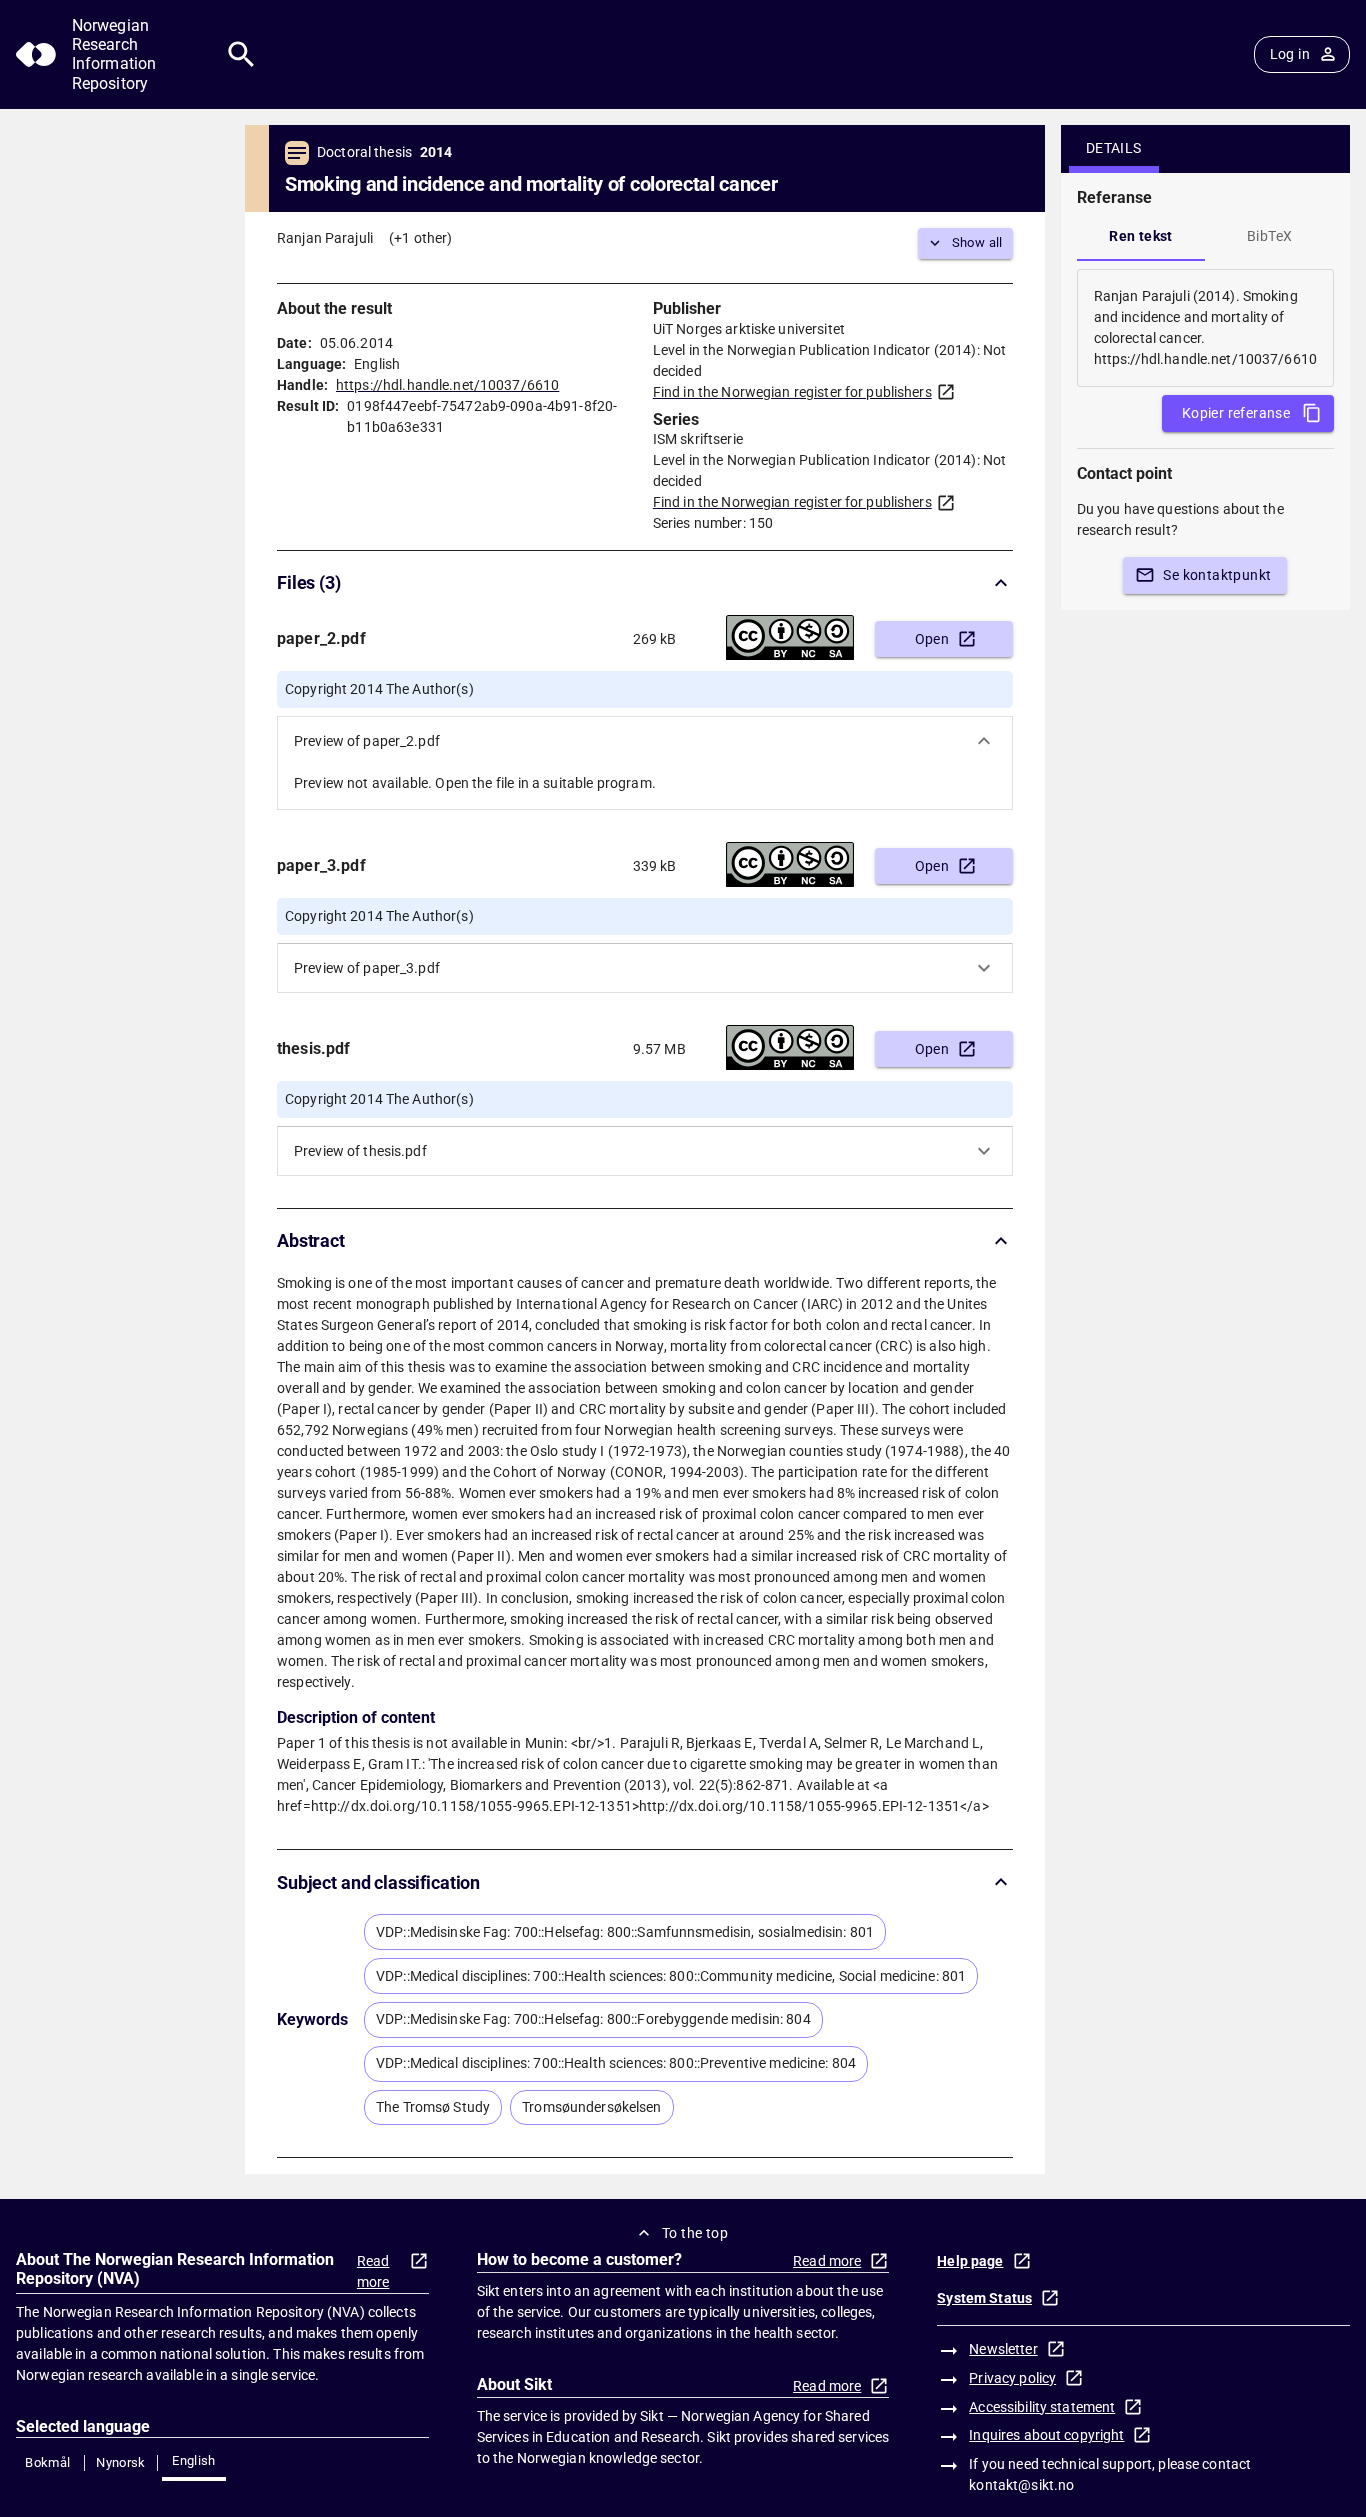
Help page (970, 2261)
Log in (1290, 54)
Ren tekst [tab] (1141, 236)
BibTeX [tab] (1269, 236)
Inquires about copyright (1046, 2435)
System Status (984, 2298)
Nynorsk (121, 2462)
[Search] (241, 54)
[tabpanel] (1205, 328)
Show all (977, 242)
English (194, 2460)
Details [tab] (1114, 148)
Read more (373, 2271)
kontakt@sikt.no (1021, 2485)
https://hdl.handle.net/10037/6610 (447, 385)
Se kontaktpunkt (1217, 575)
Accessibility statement (1042, 2407)
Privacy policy (1012, 2378)
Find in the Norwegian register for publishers (792, 392)
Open (932, 639)
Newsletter (1003, 2349)
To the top (695, 2233)
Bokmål (47, 2462)
